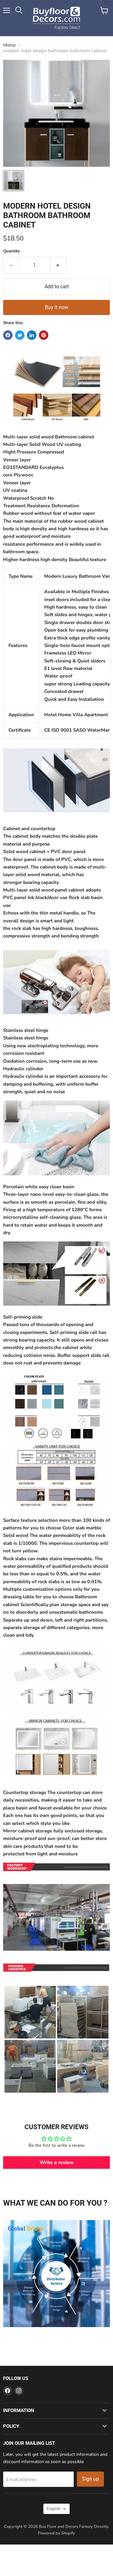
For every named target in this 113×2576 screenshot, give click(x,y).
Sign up (90, 2479)
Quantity (11, 251)
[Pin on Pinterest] (44, 335)
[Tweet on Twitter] (20, 335)
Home (9, 45)
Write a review (57, 2163)
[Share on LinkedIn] (32, 335)
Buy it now (56, 307)
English (54, 2509)
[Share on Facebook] (8, 335)
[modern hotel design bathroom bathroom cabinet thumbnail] (13, 181)
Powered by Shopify (56, 2533)
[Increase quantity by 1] (58, 265)
